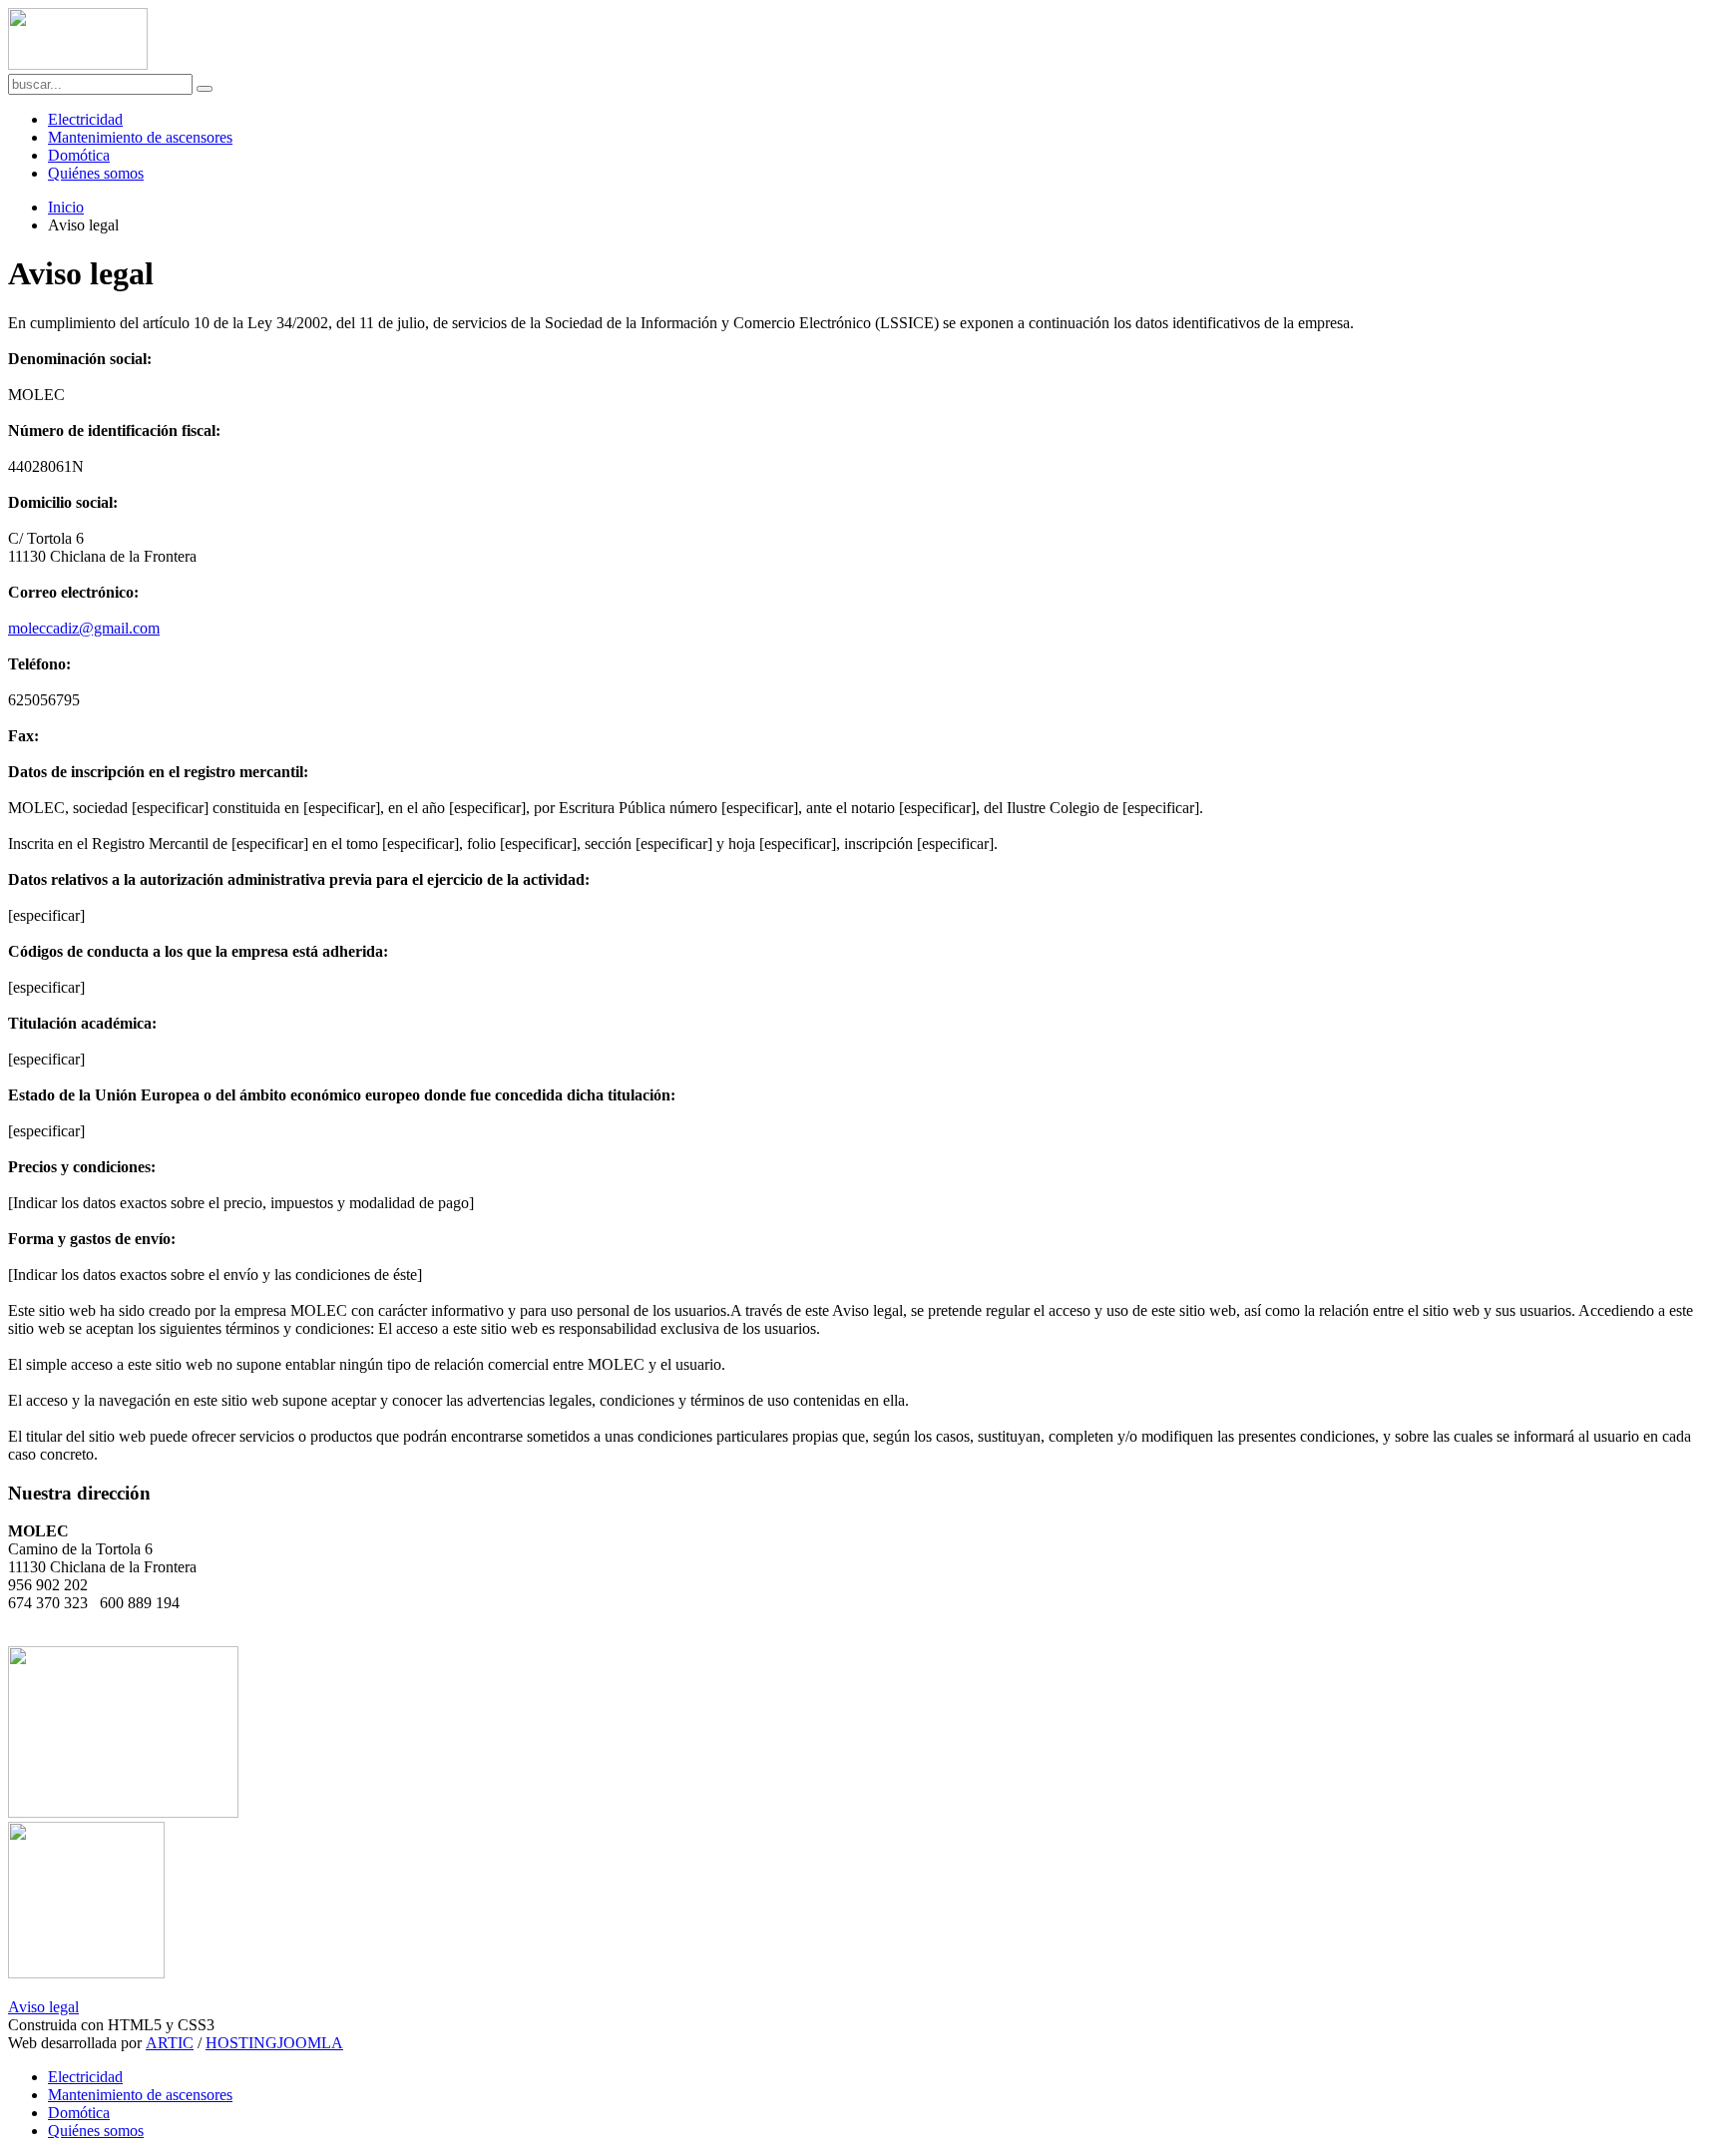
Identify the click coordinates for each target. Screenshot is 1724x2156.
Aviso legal (43, 2007)
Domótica (79, 155)
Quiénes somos (96, 173)
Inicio (66, 207)
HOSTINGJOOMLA (274, 2043)
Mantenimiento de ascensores (140, 137)
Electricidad (85, 119)
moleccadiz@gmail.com (84, 628)
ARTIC (170, 2043)
